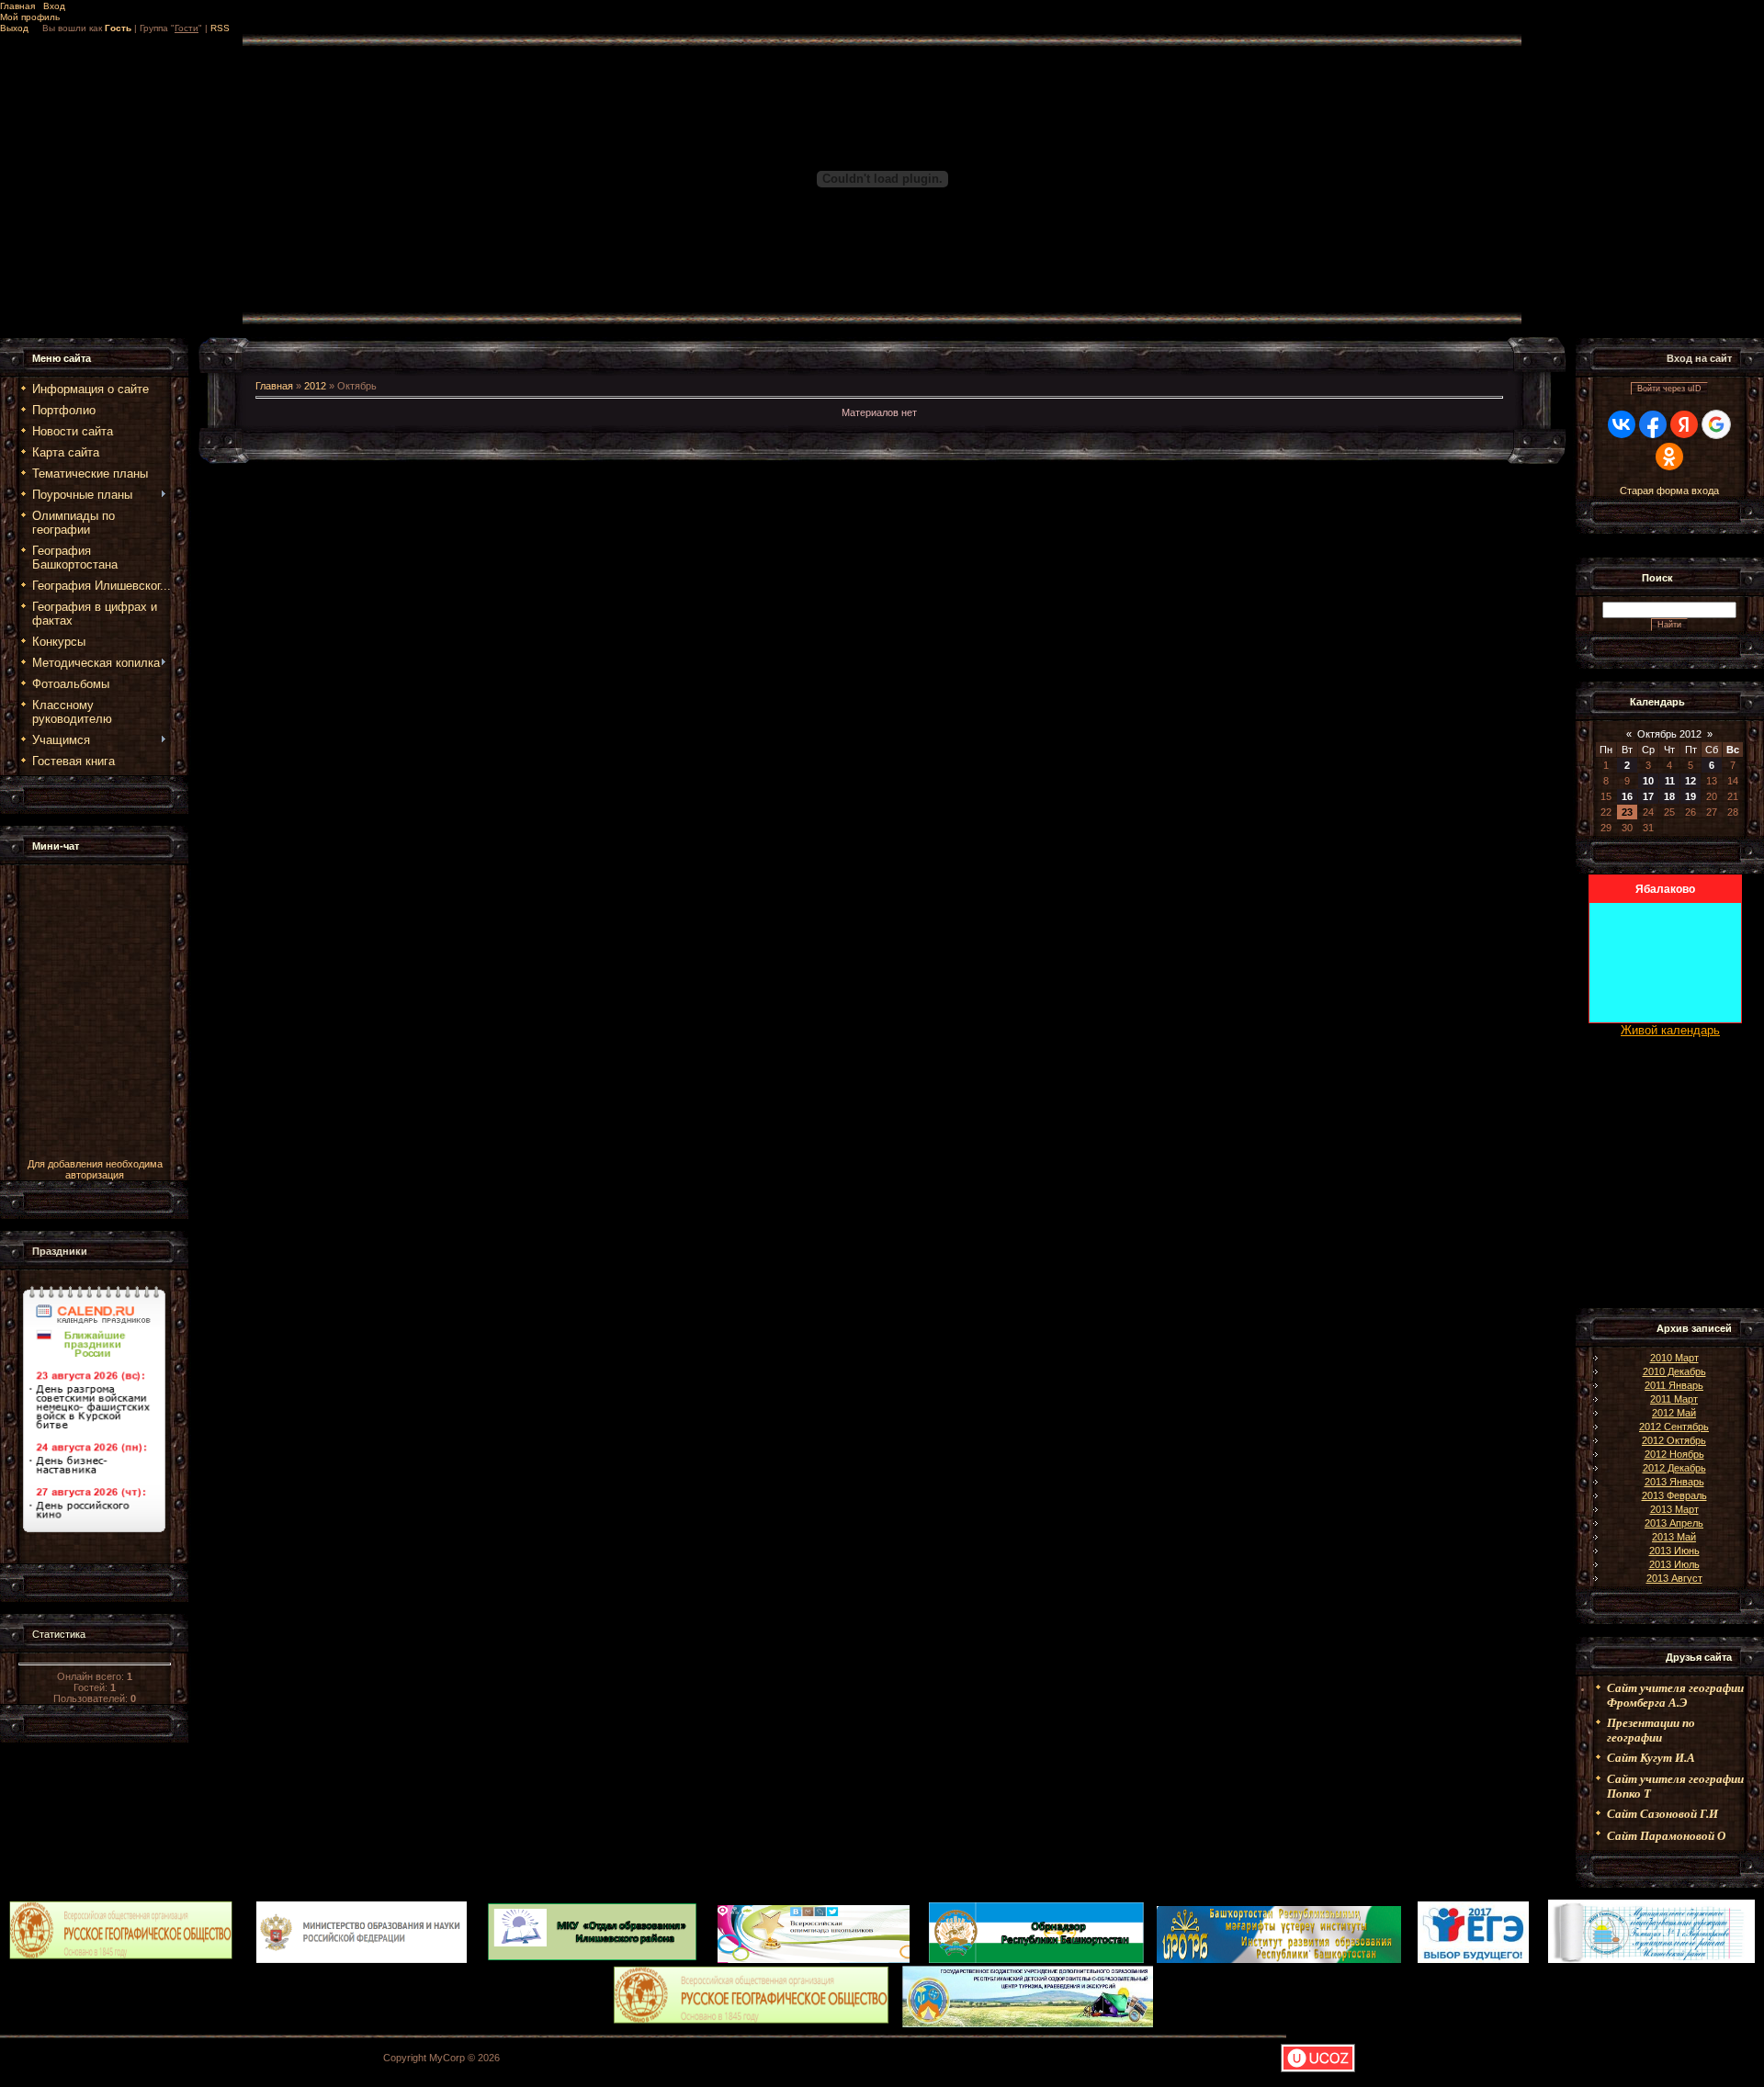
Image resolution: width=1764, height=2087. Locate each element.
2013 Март (1674, 1509)
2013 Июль (1674, 1564)
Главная (17, 6)
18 (1669, 796)
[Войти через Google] (1716, 424)
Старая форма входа (1669, 491)
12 (1690, 781)
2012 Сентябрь (1674, 1427)
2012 (315, 386)
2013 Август (1674, 1578)
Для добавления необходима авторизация (95, 1169)
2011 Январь (1674, 1385)
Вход (54, 6)
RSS (220, 28)
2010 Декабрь (1674, 1371)
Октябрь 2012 (1669, 734)
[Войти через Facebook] (1653, 424)
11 (1670, 781)
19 (1690, 796)
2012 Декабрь (1674, 1468)
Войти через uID (1669, 389)
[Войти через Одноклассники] (1669, 457)
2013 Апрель (1674, 1523)
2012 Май (1674, 1413)
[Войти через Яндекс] (1684, 424)
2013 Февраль (1674, 1495)
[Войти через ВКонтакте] (1622, 424)
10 (1648, 781)
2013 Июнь (1674, 1551)
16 (1627, 796)
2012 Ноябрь (1674, 1454)
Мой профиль (30, 17)
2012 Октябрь (1674, 1440)
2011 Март (1674, 1399)
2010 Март (1674, 1358)
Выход (14, 28)
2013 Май (1674, 1537)
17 (1648, 796)
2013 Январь (1674, 1482)
